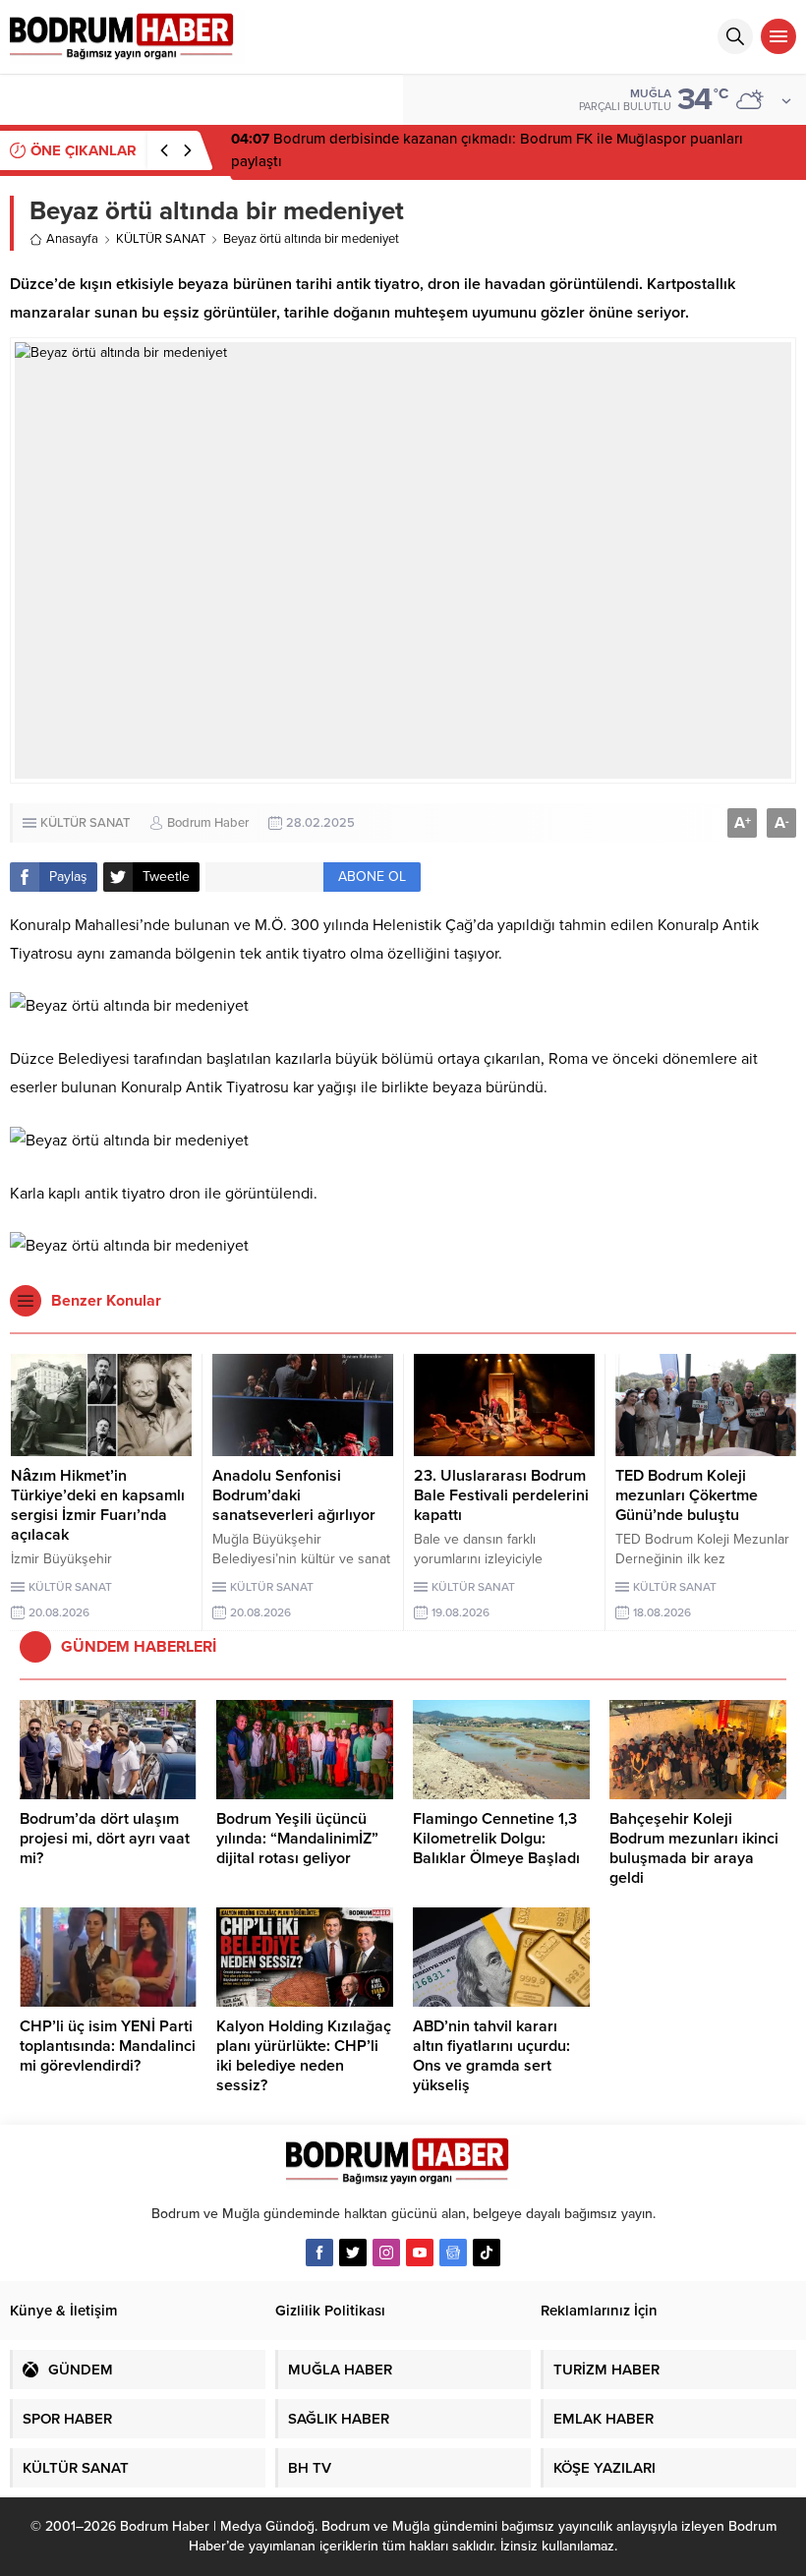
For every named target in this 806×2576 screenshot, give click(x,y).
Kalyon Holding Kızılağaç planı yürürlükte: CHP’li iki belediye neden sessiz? (304, 2056)
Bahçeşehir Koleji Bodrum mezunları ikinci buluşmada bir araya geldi (694, 1848)
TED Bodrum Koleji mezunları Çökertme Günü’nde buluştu (687, 1495)
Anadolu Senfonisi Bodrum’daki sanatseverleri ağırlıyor (294, 1495)
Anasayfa (72, 239)
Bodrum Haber (208, 823)
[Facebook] (319, 2253)
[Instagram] (386, 2253)
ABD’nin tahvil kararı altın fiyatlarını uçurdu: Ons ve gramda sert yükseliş (491, 2056)
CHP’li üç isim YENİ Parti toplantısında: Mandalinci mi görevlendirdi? (108, 2046)
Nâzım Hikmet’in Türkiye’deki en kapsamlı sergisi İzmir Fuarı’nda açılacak (98, 1505)
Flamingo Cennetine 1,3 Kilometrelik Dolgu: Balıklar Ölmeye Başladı (496, 1839)
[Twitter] (353, 2253)
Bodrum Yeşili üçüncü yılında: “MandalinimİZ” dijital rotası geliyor (297, 1839)
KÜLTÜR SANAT (161, 239)
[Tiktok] (487, 2253)
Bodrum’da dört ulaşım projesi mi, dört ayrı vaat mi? (105, 1839)
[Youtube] (420, 2253)
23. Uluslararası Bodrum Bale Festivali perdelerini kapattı (501, 1495)
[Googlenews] (453, 2253)
